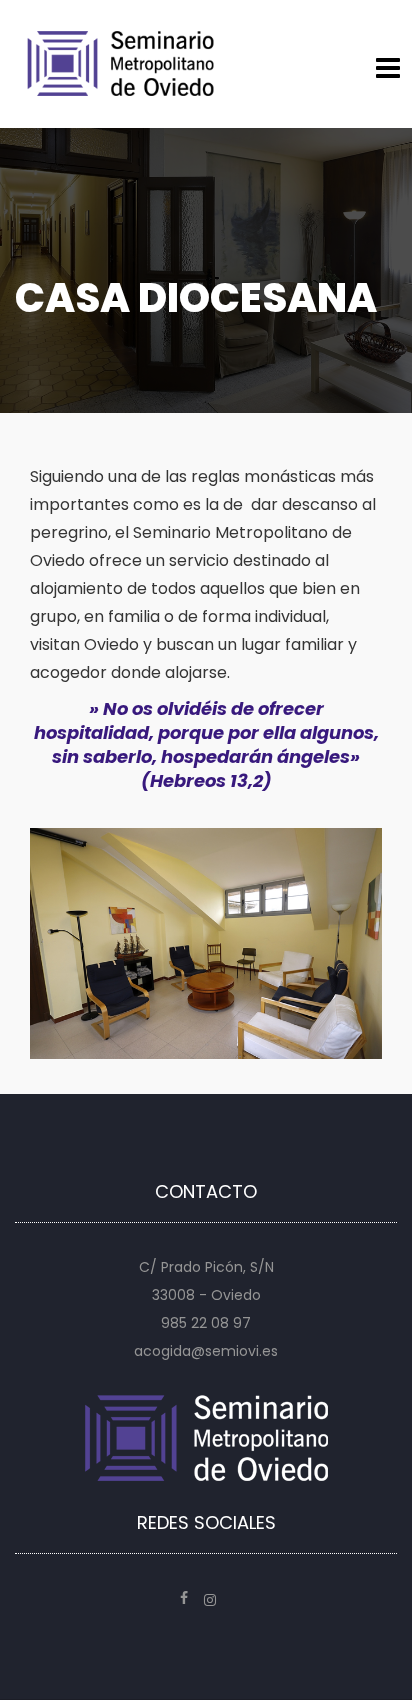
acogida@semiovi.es (206, 1351)
